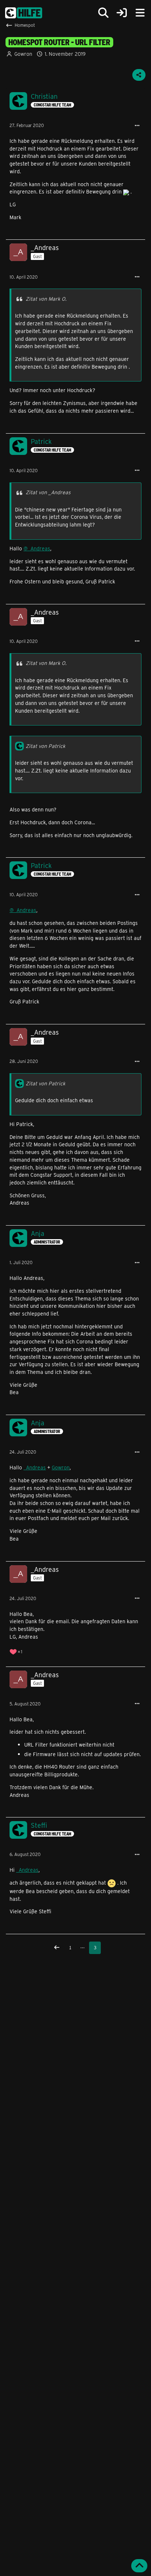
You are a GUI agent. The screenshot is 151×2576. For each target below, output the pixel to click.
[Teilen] (139, 75)
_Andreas (35, 1467)
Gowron (61, 1467)
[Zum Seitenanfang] (139, 2566)
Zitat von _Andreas (48, 492)
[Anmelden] (122, 13)
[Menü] (140, 13)
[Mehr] (137, 126)
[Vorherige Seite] (57, 1948)
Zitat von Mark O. (46, 299)
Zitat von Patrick (45, 746)
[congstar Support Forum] (24, 13)
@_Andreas (37, 548)
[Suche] (103, 13)
